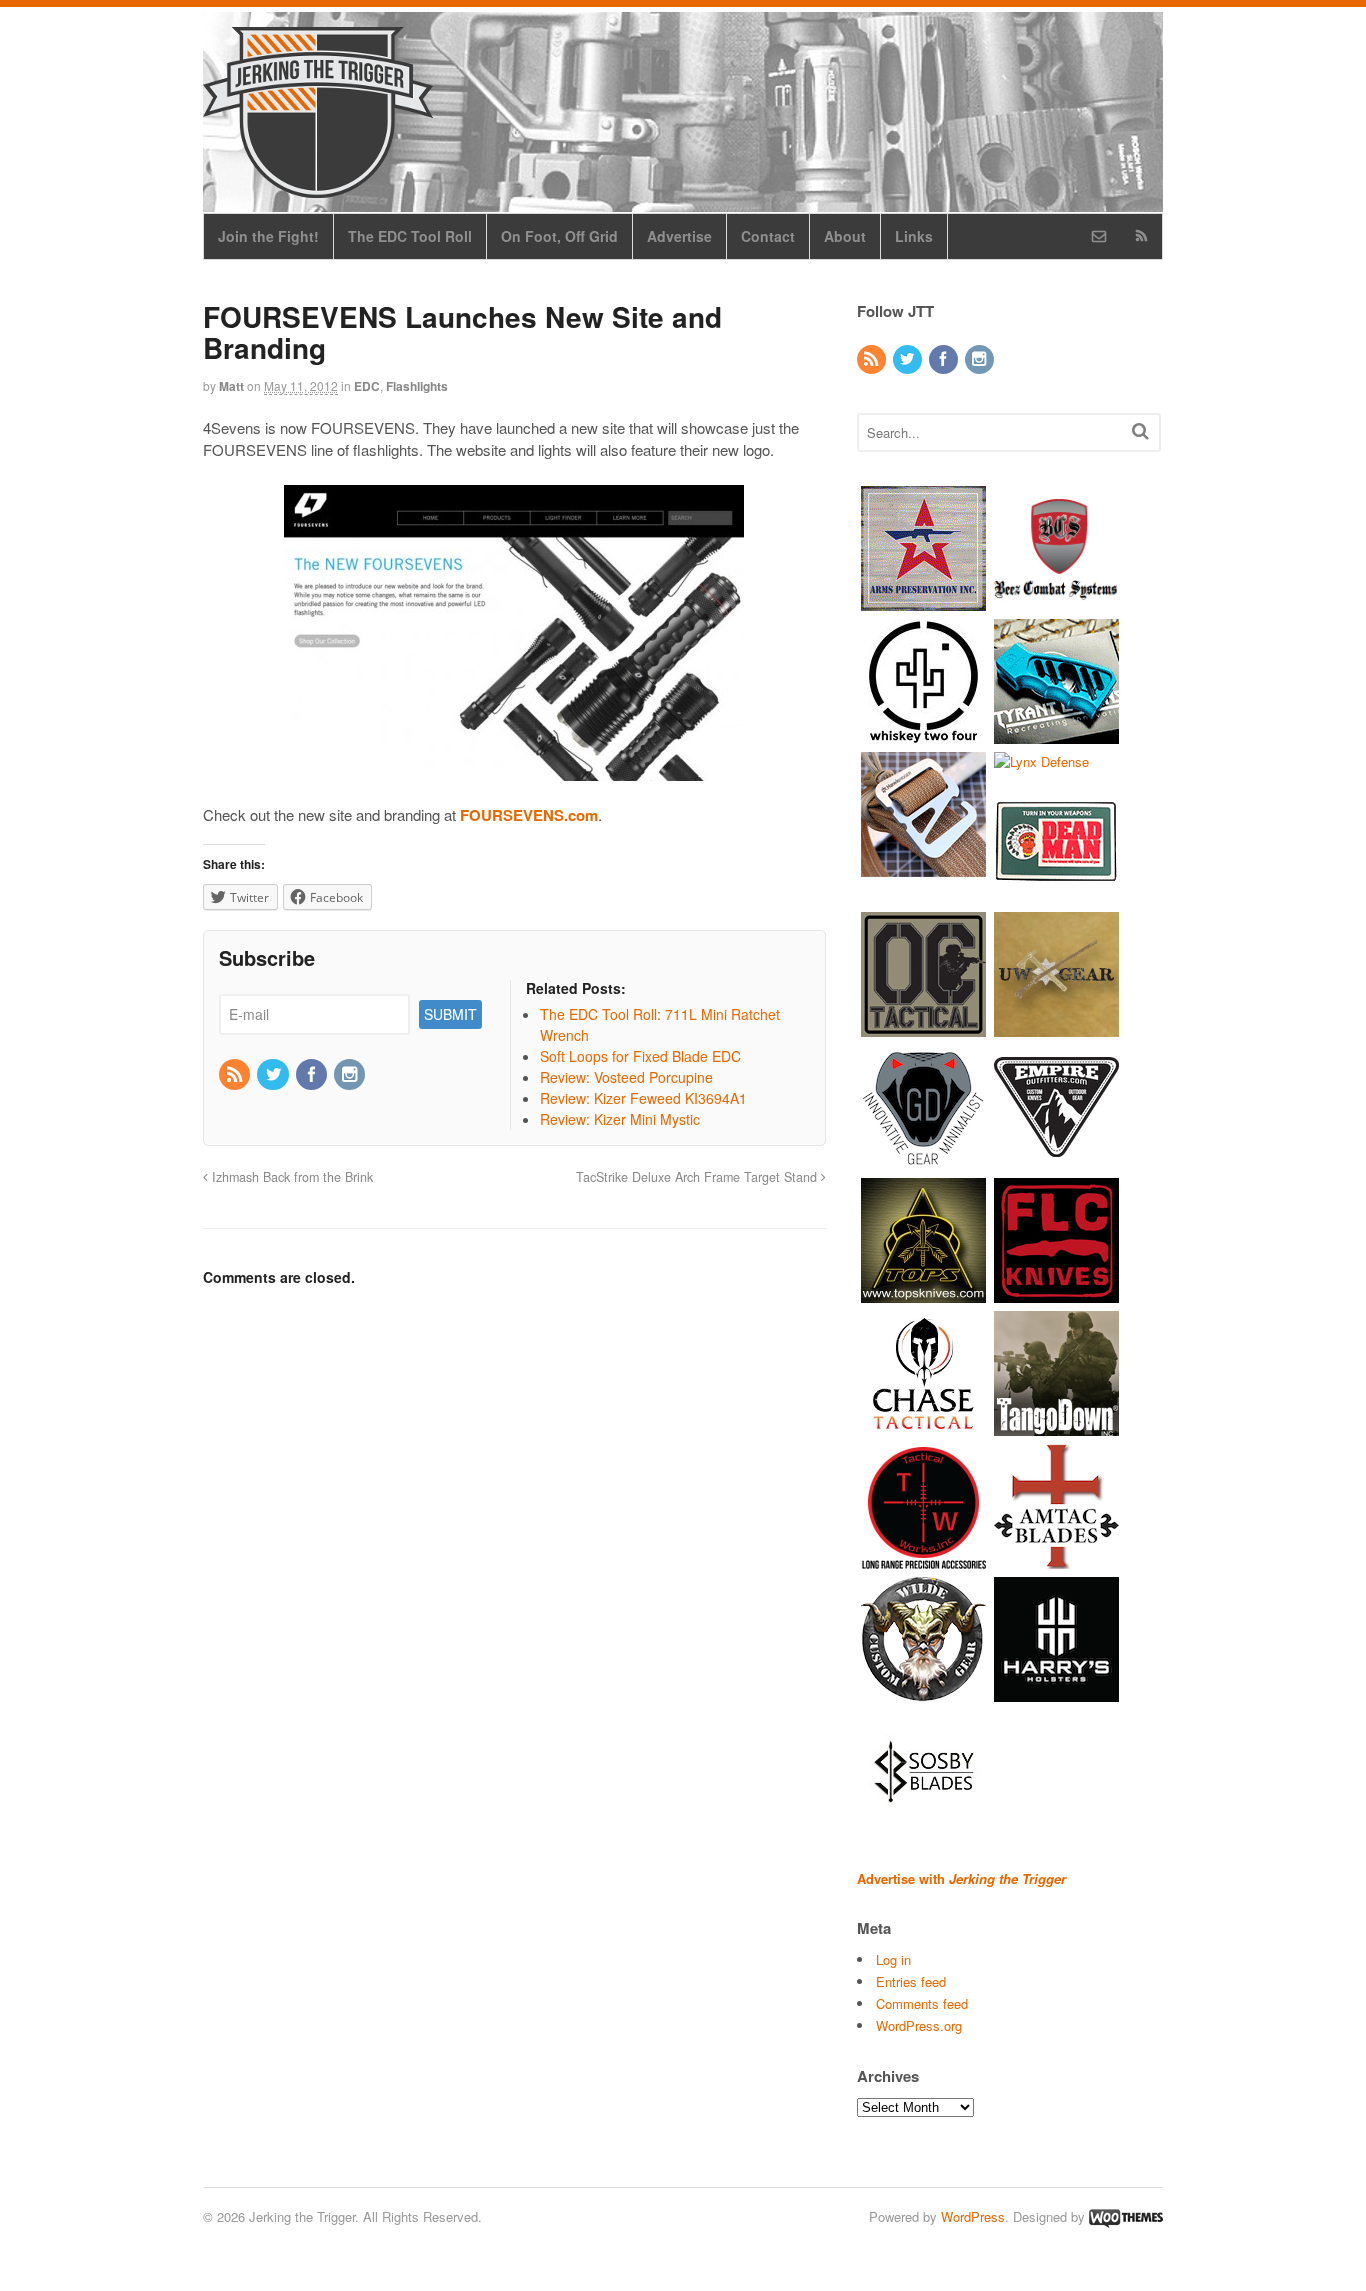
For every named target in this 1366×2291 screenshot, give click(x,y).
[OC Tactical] (923, 1027)
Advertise (679, 236)
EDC (367, 386)
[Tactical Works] (923, 1559)
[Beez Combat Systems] (1056, 600)
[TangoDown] (1056, 1426)
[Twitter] (274, 1075)
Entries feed (911, 1981)
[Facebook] (313, 1075)
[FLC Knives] (1056, 1293)
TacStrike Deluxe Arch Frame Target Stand (698, 1177)
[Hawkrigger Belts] (923, 866)
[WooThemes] (1126, 2216)
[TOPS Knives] (923, 1293)
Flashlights (417, 386)
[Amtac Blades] (1056, 1559)
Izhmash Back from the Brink (290, 1177)
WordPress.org (919, 2025)
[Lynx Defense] (1041, 761)
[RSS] (236, 1075)
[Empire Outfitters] (1056, 1160)
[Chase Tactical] (923, 1426)
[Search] (1140, 430)
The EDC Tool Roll (410, 236)
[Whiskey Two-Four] (923, 733)
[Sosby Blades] (923, 1825)
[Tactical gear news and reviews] (318, 187)
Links (914, 236)
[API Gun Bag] (923, 600)
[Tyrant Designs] (1056, 733)
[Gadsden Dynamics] (923, 1160)
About (845, 236)
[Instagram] (351, 1075)
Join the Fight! (268, 236)
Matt (231, 386)
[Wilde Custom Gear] (923, 1692)
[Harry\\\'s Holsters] (1056, 1692)
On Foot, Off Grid (559, 236)
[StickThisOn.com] (1056, 894)
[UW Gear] (1056, 1027)
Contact (768, 236)
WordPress (973, 2216)
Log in (893, 1959)
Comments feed (922, 2003)
